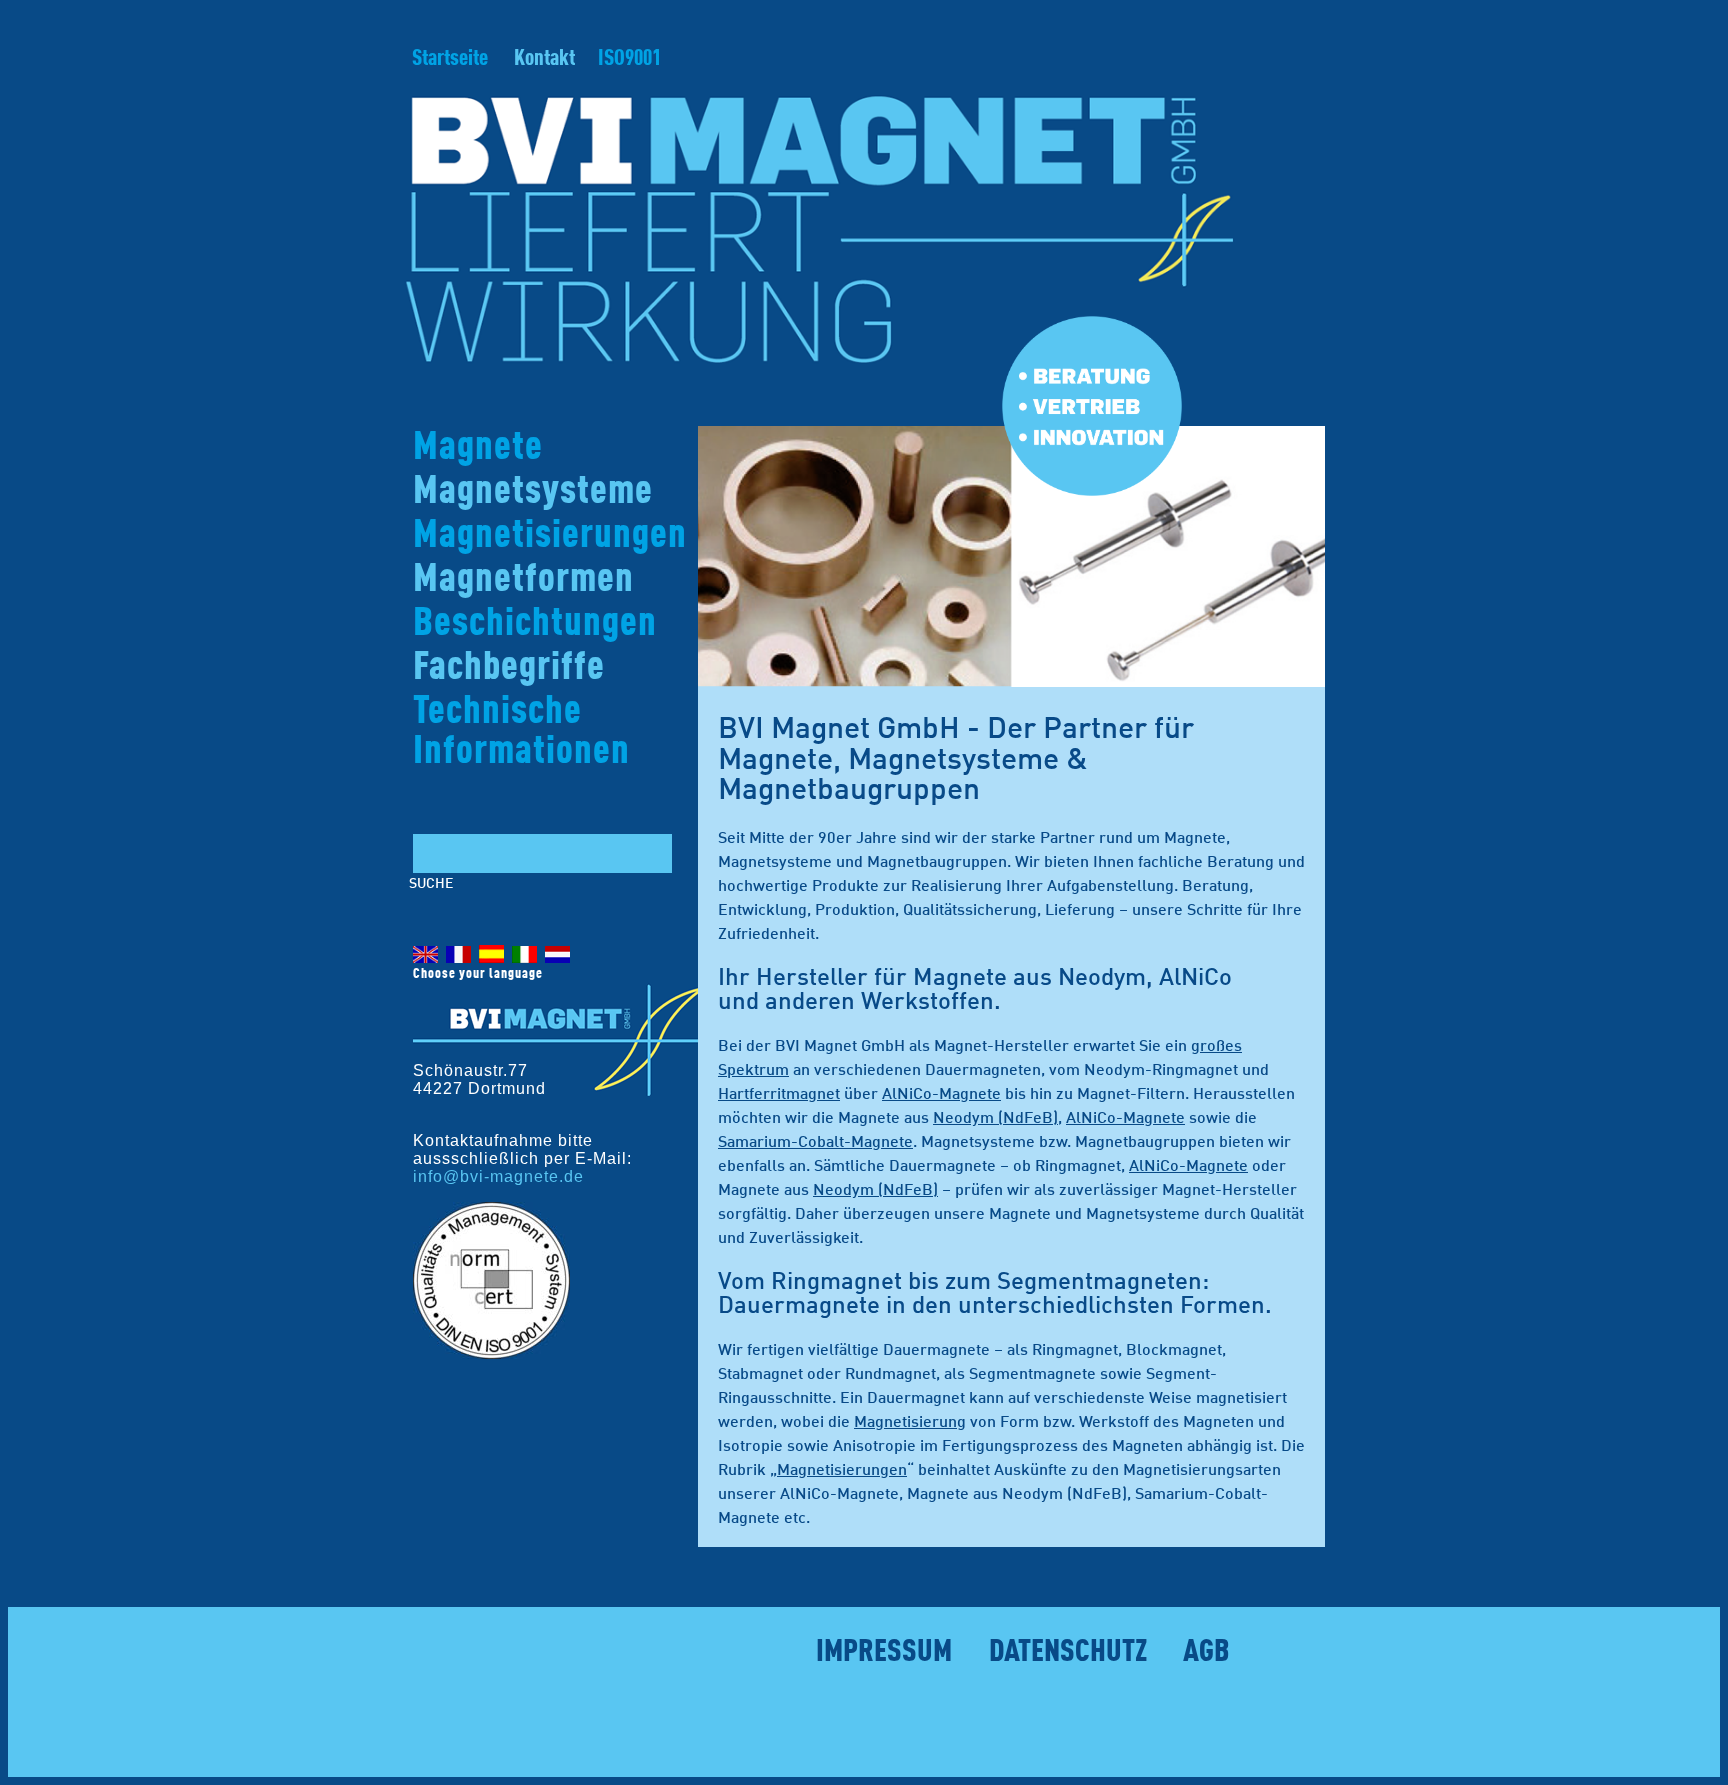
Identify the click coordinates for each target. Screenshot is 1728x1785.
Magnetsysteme (533, 492)
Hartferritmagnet (779, 1095)
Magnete (478, 448)
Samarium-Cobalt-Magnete (815, 1143)
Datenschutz (1068, 1652)
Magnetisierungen (550, 536)
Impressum (884, 1652)
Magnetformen (523, 580)
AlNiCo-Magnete (941, 1095)
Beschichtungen (535, 624)
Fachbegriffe (509, 668)
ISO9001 (629, 59)
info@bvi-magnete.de (498, 1176)
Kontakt (544, 59)
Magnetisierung (910, 1423)
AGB (1206, 1652)
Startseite (450, 59)
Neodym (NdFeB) (995, 1119)
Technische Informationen (521, 732)
